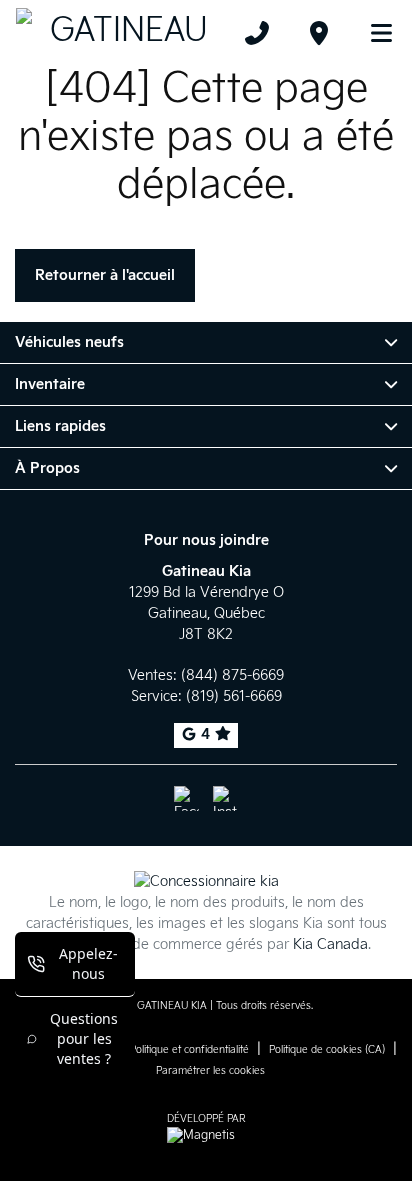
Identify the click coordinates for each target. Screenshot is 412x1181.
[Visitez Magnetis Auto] (206, 1135)
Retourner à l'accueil (105, 275)
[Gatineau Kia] (121, 33)
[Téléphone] (257, 33)
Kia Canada (330, 944)
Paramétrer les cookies (210, 1071)
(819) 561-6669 (234, 696)
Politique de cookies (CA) (327, 1050)
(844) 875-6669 (232, 675)
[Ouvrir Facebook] (186, 798)
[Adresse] (319, 33)
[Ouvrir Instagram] (225, 798)
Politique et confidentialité (189, 1050)
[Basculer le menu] (373, 33)
